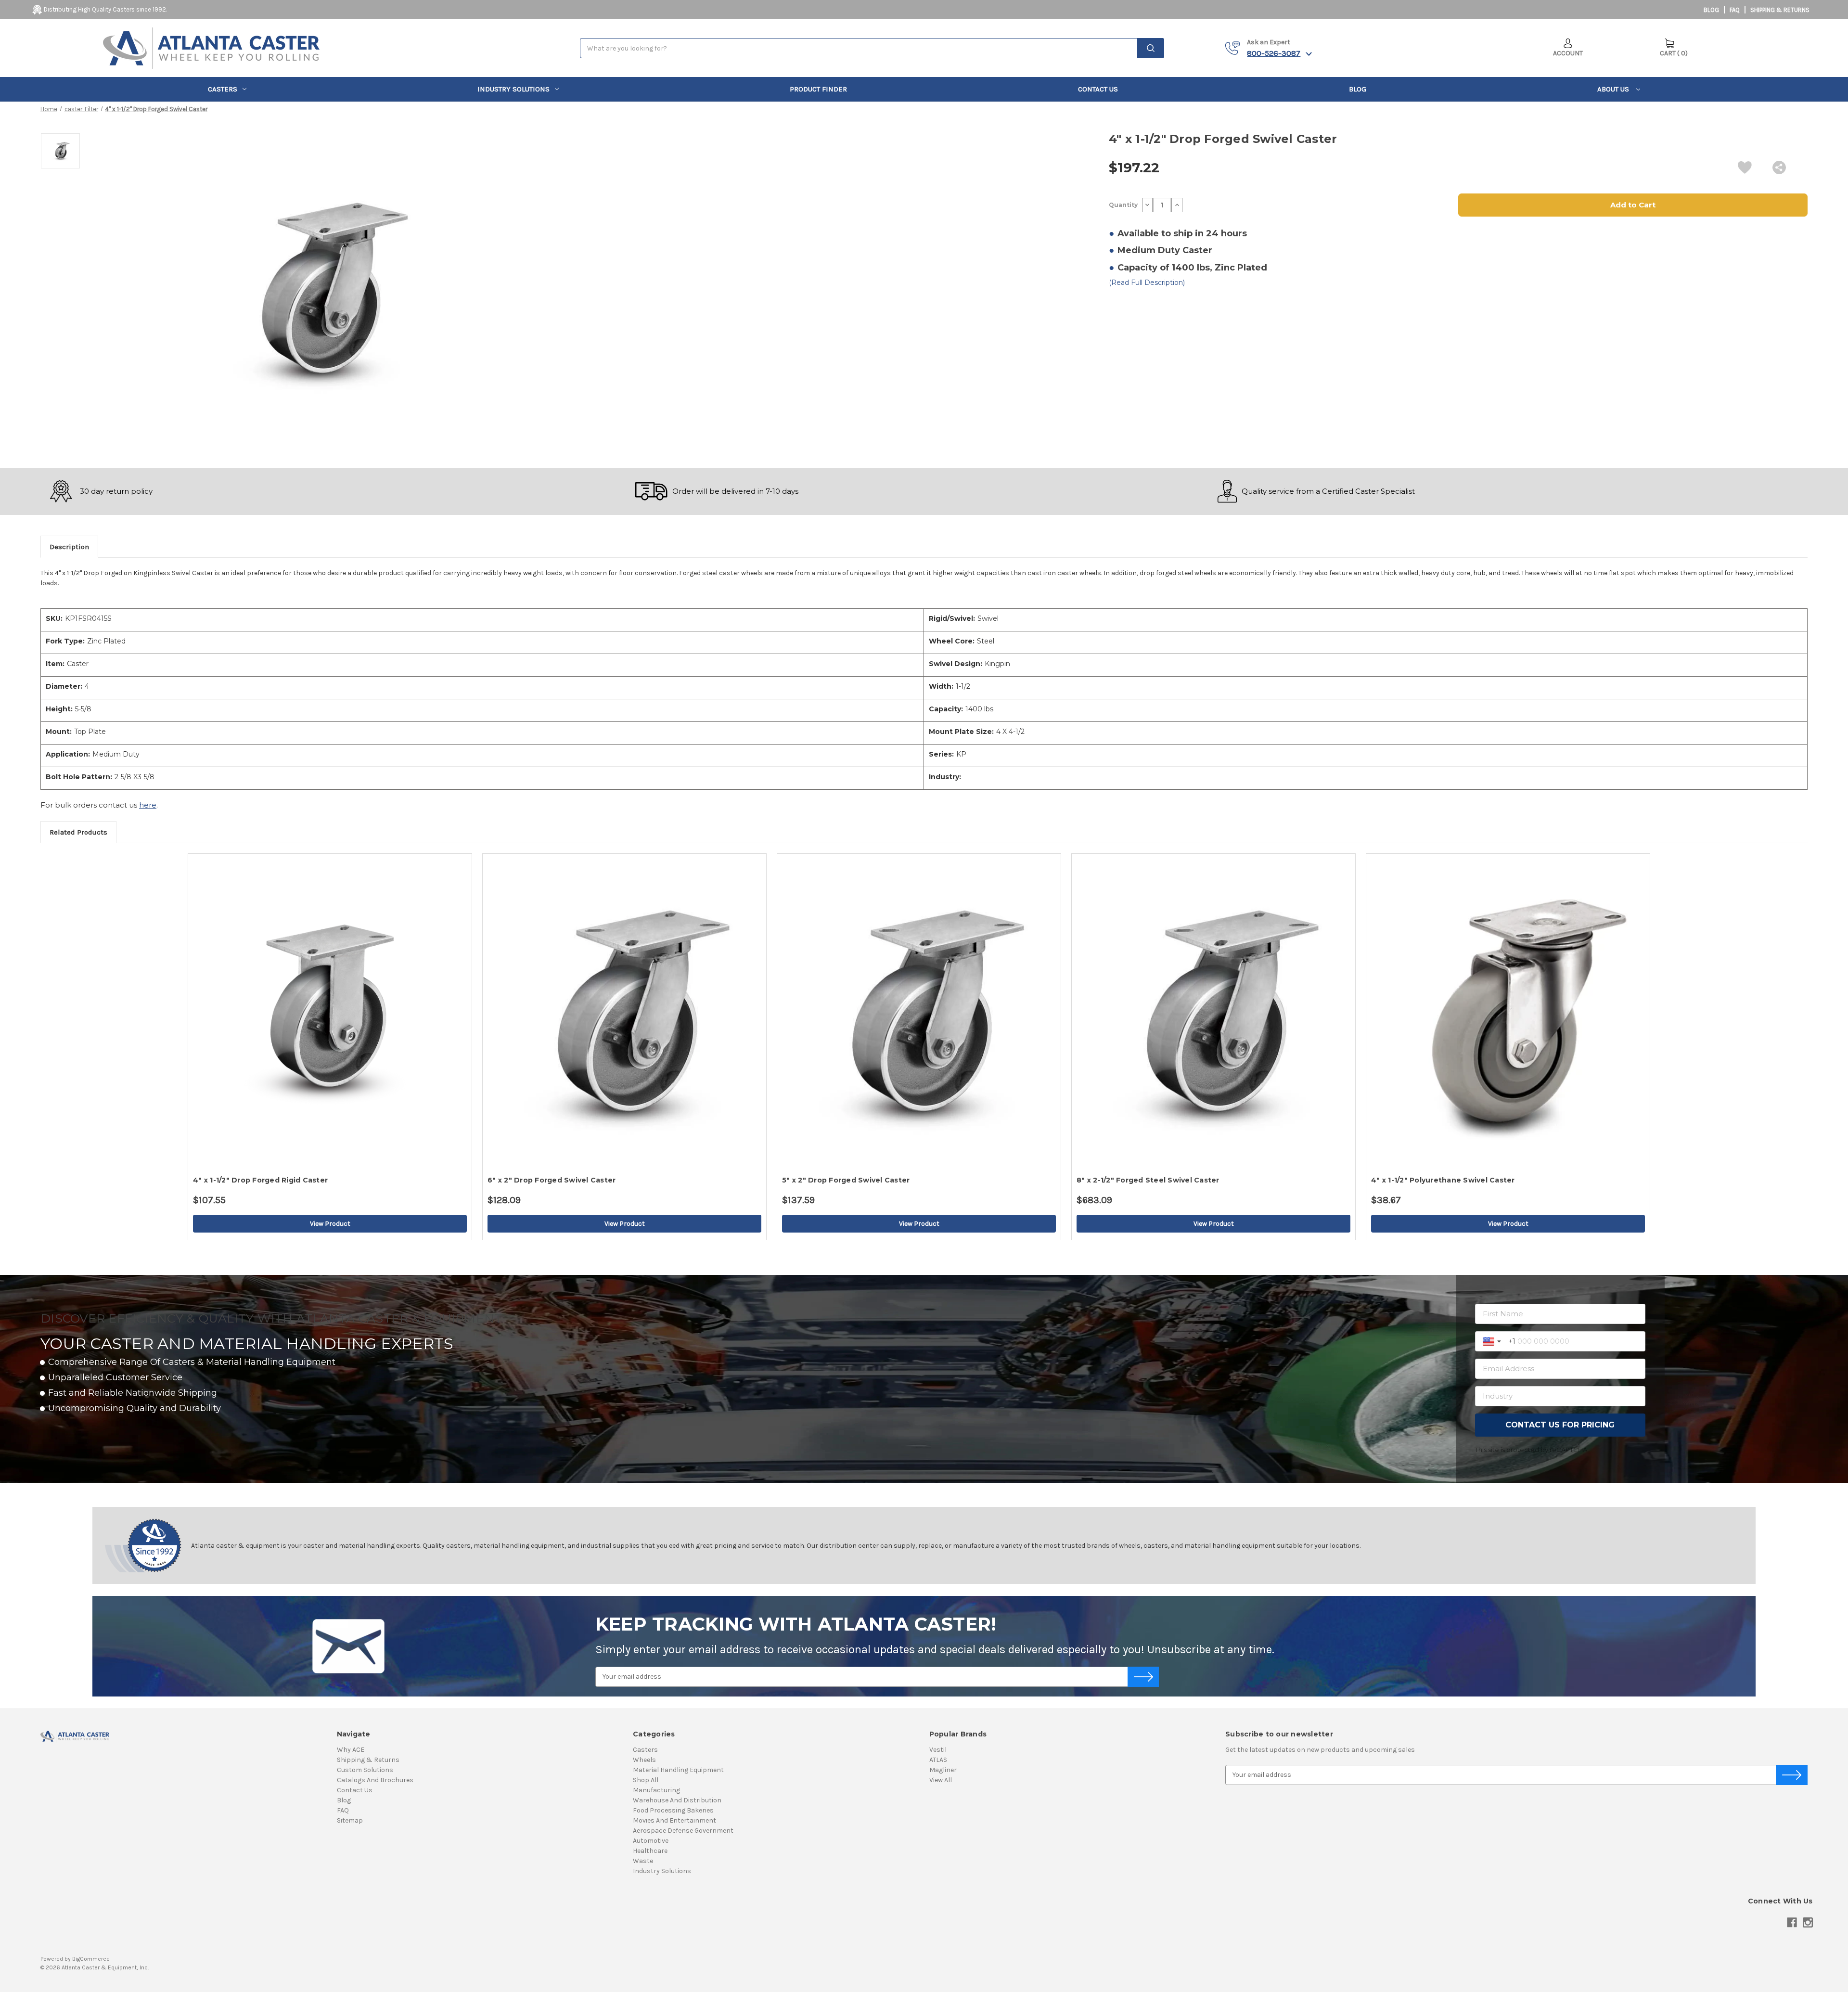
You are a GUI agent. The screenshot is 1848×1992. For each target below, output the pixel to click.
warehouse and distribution (677, 1800)
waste (643, 1861)
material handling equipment (678, 1770)
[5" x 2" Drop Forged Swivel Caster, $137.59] (919, 1012)
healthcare (650, 1851)
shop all (646, 1780)
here (148, 805)
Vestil (938, 1750)
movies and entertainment (674, 1820)
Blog (1711, 10)
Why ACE (351, 1750)
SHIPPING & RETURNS (1780, 10)
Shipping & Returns (368, 1760)
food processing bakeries (673, 1810)
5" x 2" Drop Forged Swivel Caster (846, 1180)
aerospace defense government (683, 1831)
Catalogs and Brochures (375, 1780)
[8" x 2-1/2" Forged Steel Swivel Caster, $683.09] (1213, 1012)
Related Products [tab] (78, 832)
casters (223, 89)
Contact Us (1098, 89)
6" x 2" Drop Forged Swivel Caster (552, 1180)
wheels (644, 1760)
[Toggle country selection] (1493, 1341)
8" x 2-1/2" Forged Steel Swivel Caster (1148, 1180)
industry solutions (513, 89)
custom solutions (365, 1770)
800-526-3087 (1274, 53)
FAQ (1735, 10)
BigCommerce (91, 1959)
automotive (651, 1841)
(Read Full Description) (1147, 283)
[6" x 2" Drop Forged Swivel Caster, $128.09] (624, 1012)
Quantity (1123, 205)
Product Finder (818, 89)
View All (941, 1780)
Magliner (943, 1770)
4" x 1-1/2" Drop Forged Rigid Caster (260, 1180)
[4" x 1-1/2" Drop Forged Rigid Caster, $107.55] (330, 1012)
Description (69, 547)
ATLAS (938, 1760)
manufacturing (656, 1790)
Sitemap (350, 1820)
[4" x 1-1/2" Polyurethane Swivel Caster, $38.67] (1508, 1012)
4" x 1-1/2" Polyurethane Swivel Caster (1443, 1180)
